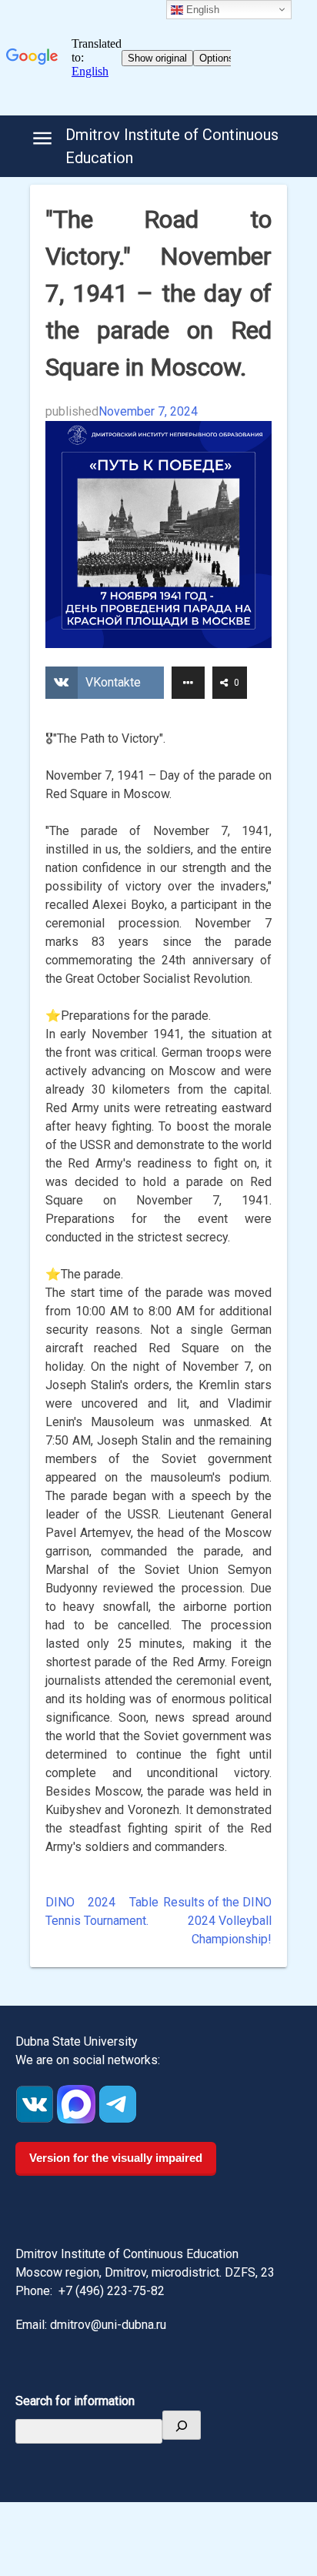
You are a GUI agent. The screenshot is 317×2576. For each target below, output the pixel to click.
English (201, 10)
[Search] (182, 2425)
